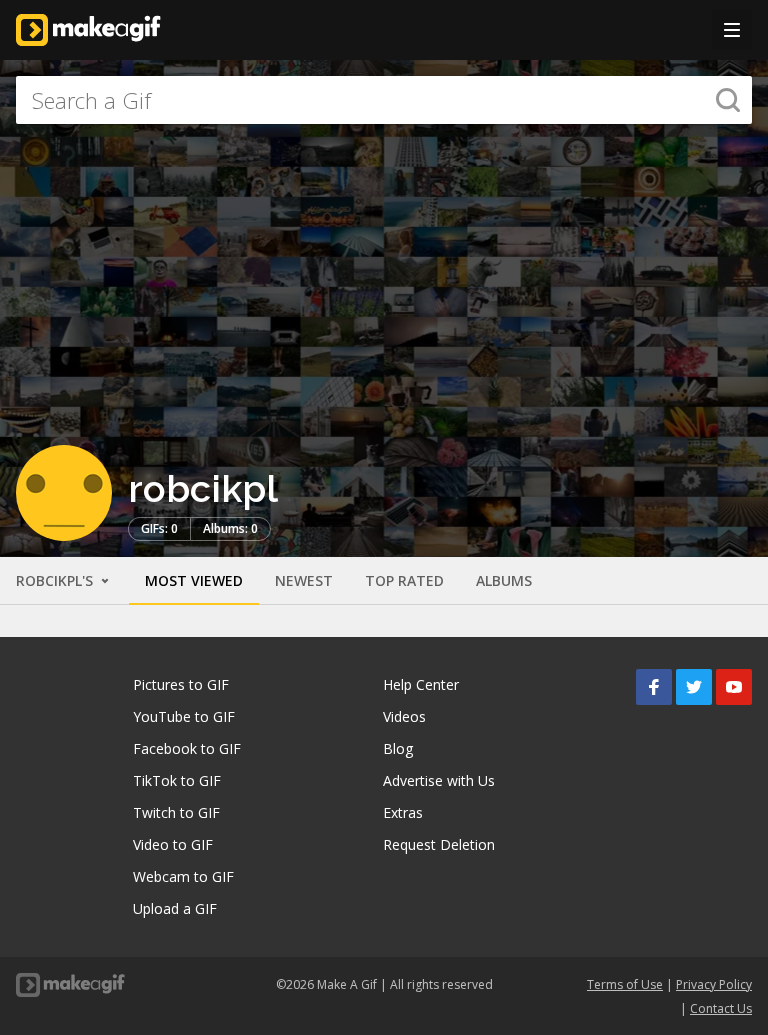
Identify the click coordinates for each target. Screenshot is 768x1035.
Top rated (404, 580)
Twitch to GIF (176, 812)
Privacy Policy (714, 984)
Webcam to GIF (183, 876)
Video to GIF (173, 844)
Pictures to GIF (181, 684)
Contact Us (721, 1008)
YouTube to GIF (184, 716)
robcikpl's (56, 580)
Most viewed (194, 580)
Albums (504, 580)
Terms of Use (625, 984)
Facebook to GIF (187, 748)
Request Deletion (439, 844)
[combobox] (384, 100)
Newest (304, 580)
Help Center (421, 684)
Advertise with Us (439, 780)
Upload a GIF (175, 908)
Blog (398, 748)
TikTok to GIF (177, 780)
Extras (403, 812)
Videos (404, 716)
